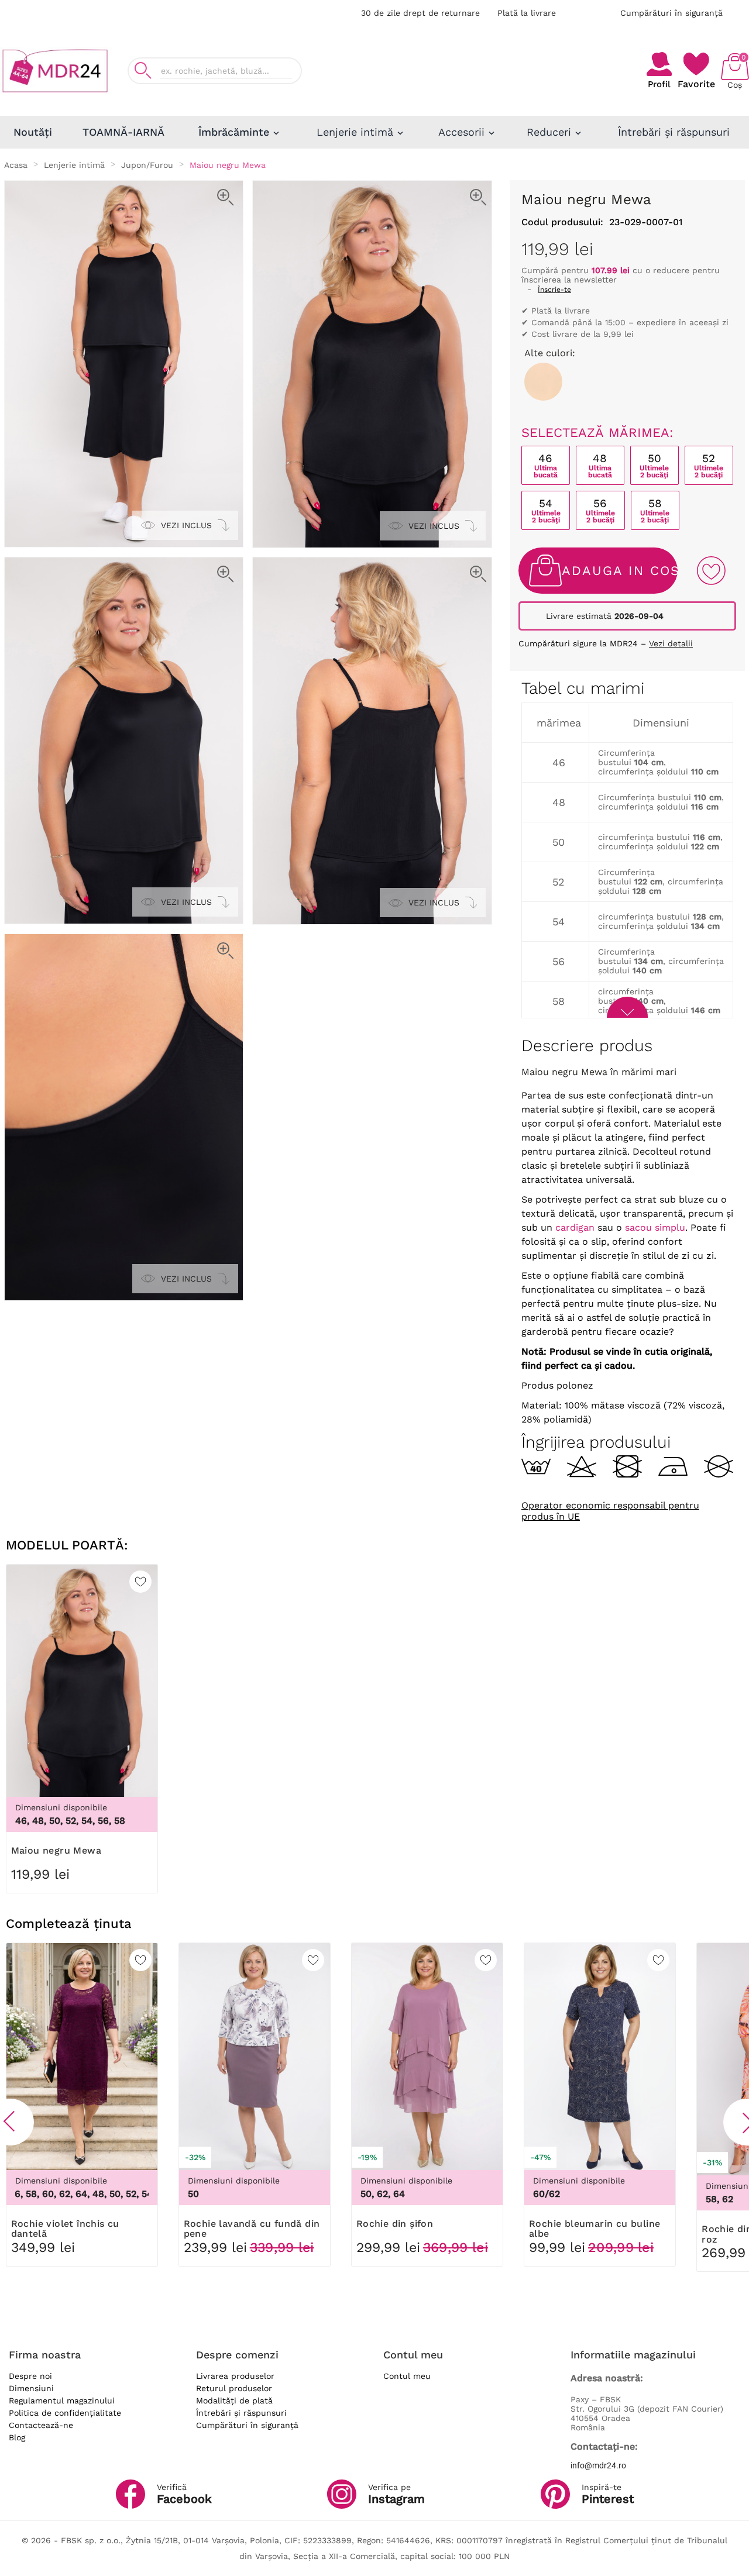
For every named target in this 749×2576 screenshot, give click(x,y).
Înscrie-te (554, 290)
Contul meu (407, 2376)
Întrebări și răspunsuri (241, 2413)
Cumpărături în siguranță (671, 13)
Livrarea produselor (235, 2376)
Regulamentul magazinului (62, 2401)
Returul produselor (234, 2388)
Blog (17, 2437)
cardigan (575, 1227)
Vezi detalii (671, 643)
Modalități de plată (234, 2401)
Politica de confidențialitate (65, 2413)
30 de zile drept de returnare (420, 13)
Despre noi (30, 2376)
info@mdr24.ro (598, 2465)
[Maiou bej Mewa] (543, 382)
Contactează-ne (41, 2425)
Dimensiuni (31, 2388)
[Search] (143, 70)
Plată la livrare (527, 13)
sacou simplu (655, 1227)
